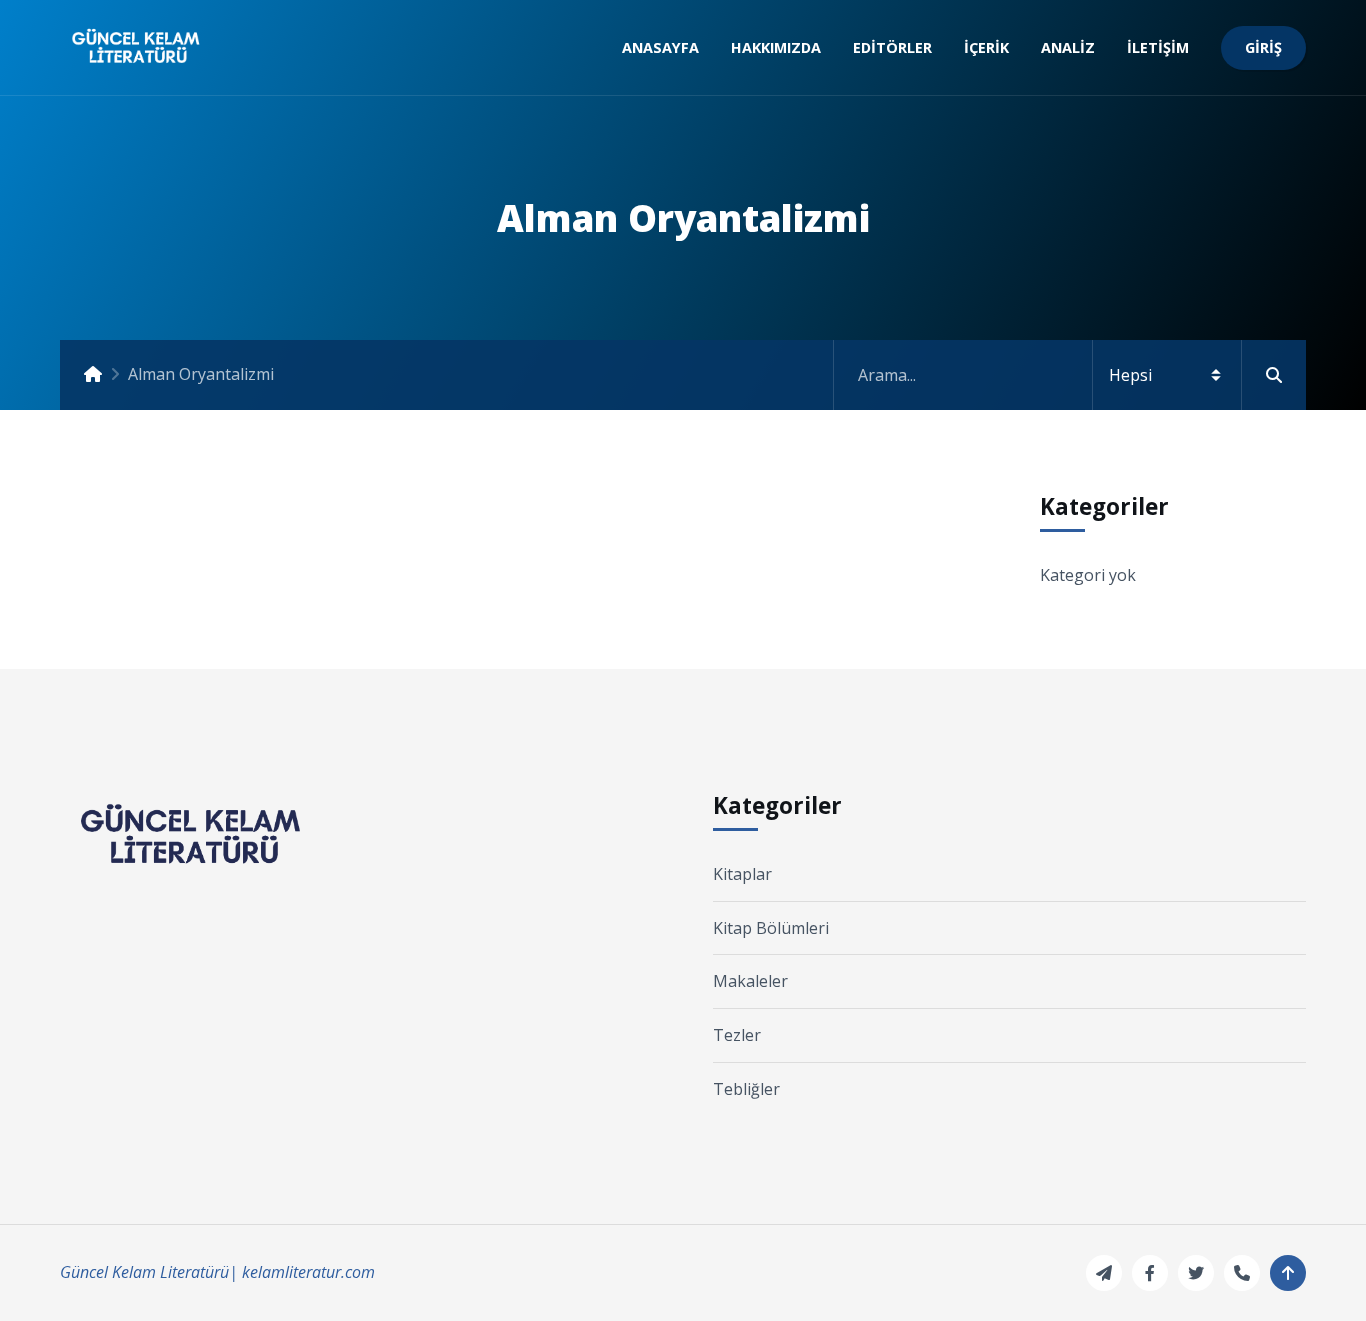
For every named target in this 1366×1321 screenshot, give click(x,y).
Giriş (1263, 47)
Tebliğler (746, 1089)
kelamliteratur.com (308, 1272)
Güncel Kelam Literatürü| (149, 1272)
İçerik (986, 47)
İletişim (1158, 47)
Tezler (737, 1035)
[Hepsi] (1070, 375)
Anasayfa (660, 47)
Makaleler (750, 981)
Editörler (892, 47)
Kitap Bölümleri (771, 928)
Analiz (1068, 47)
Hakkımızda (776, 47)
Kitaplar (742, 874)
